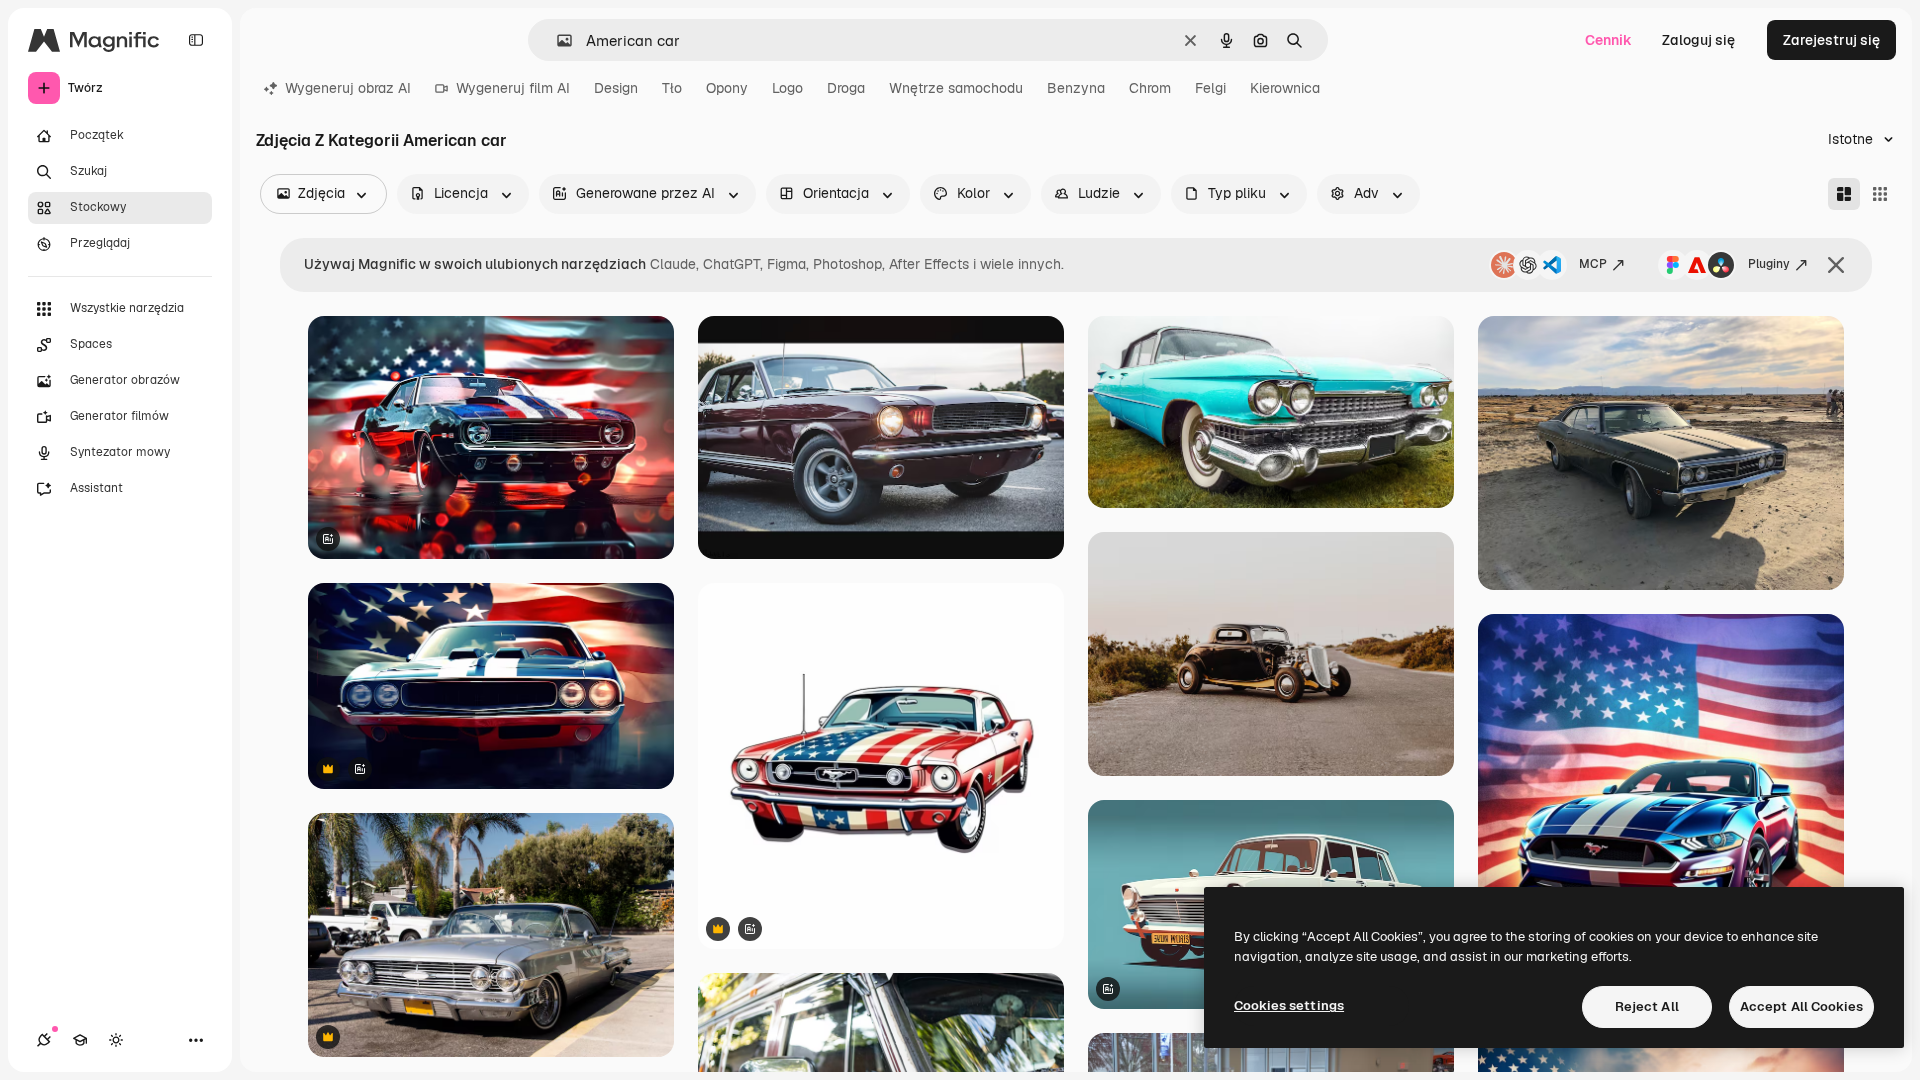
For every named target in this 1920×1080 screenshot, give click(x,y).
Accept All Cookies (1801, 1006)
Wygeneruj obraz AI (348, 88)
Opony (727, 88)
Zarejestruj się (1831, 40)
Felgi (1210, 88)
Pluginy (1769, 264)
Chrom (1150, 88)
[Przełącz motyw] (116, 1040)
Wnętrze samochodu (956, 88)
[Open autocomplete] (556, 40)
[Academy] (80, 1040)
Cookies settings (1289, 1005)
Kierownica (1285, 88)
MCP (1593, 264)
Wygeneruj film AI (513, 88)
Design (616, 88)
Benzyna (1076, 88)
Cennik (1608, 40)
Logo (787, 88)
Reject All (1647, 1006)
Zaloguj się (1698, 40)
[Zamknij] (1836, 265)
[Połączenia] (44, 1040)
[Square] (1880, 194)
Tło (672, 88)
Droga (846, 88)
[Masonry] (1844, 194)
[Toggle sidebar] (196, 40)
